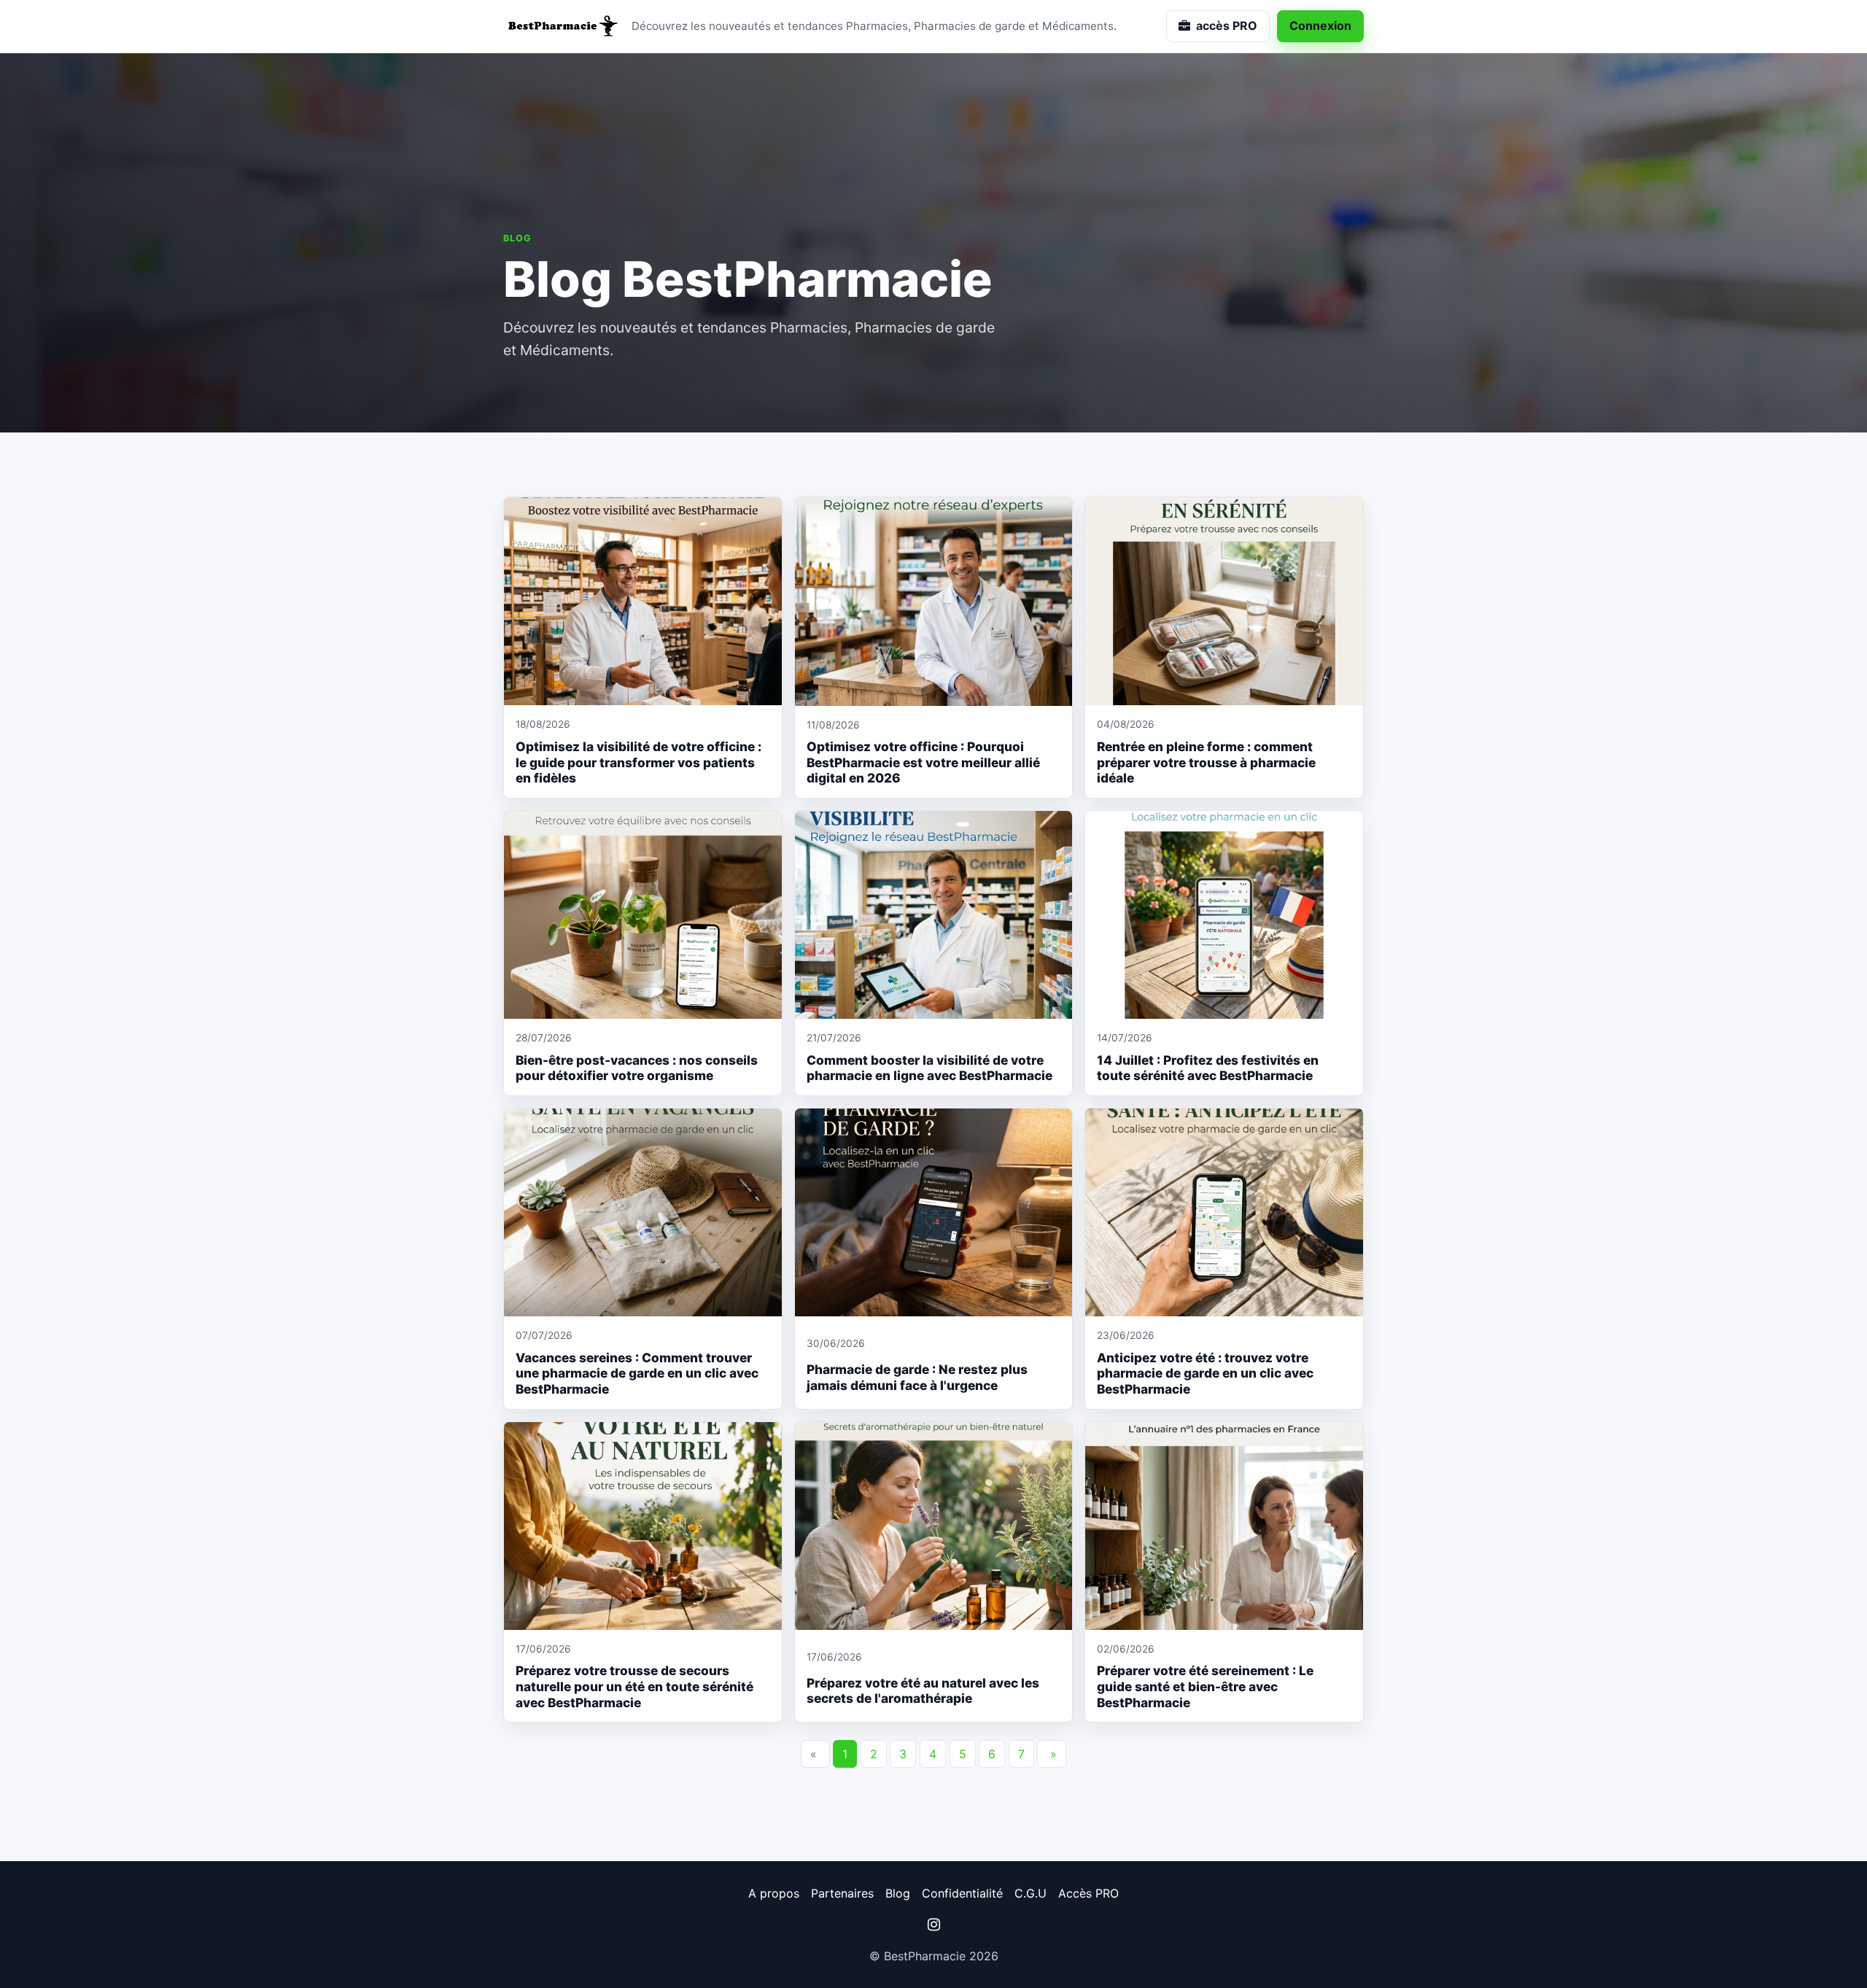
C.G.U (1030, 1893)
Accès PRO (1088, 1893)
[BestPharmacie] (562, 26)
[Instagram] (933, 1925)
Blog (898, 1893)
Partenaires (842, 1893)
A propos (774, 1893)
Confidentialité (962, 1893)
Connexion (1320, 26)
